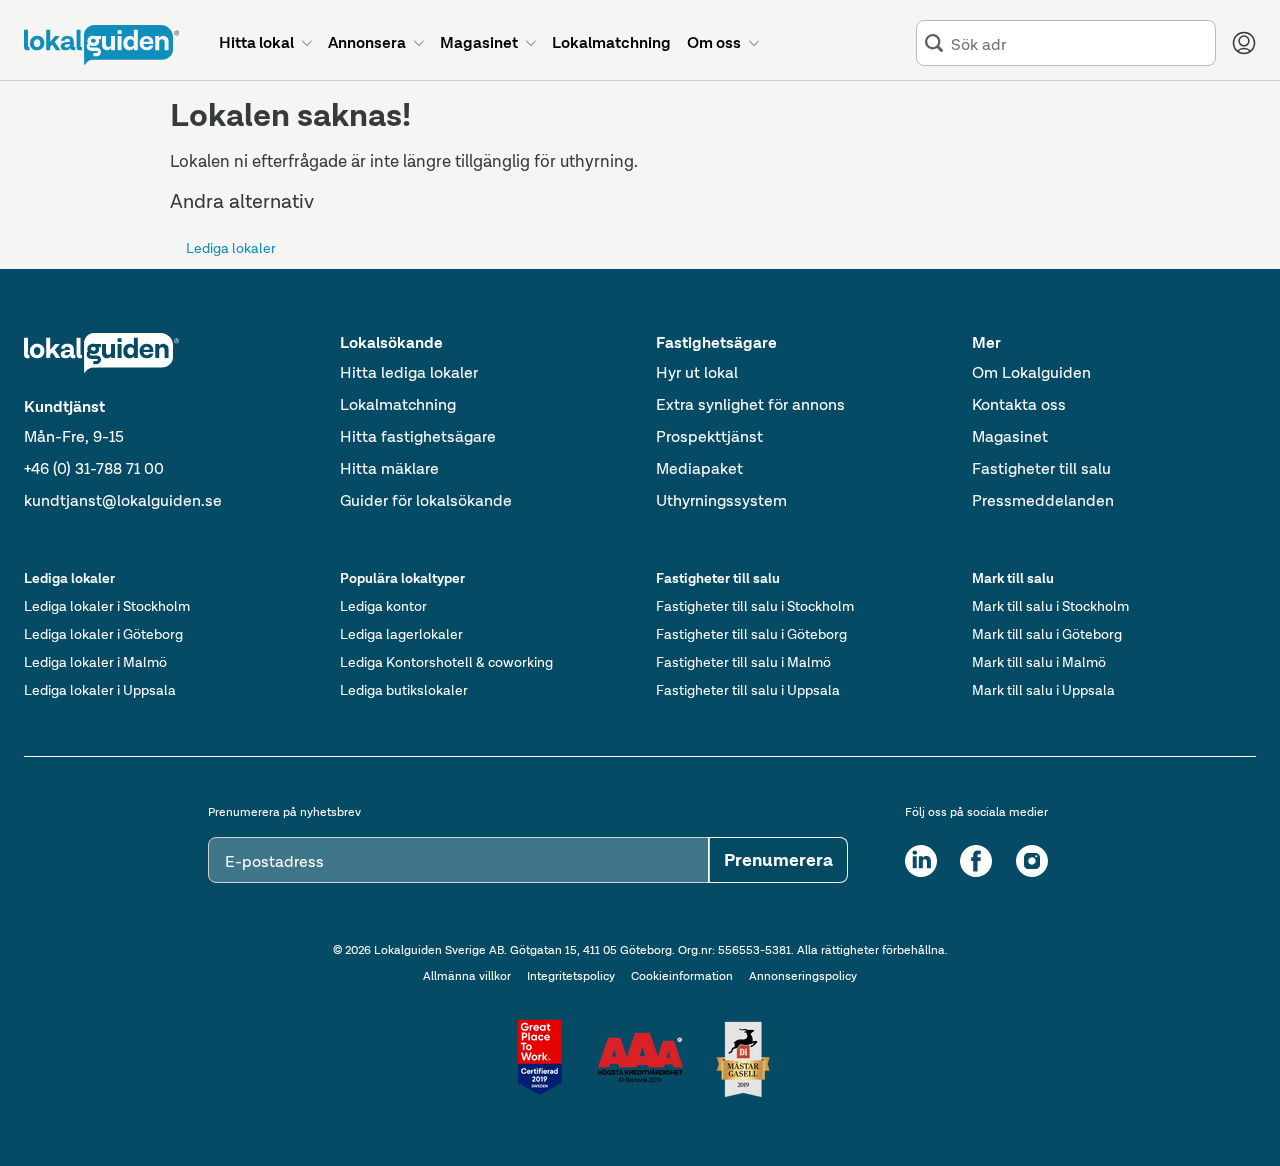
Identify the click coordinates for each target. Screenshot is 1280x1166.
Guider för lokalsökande (426, 500)
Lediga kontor (383, 606)
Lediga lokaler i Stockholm (107, 606)
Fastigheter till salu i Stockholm (755, 606)
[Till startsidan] (101, 45)
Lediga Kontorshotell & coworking (446, 662)
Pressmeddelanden (1043, 500)
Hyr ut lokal (697, 372)
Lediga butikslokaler (404, 690)
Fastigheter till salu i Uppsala (748, 690)
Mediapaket (699, 468)
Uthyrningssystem (721, 500)
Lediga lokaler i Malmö (95, 662)
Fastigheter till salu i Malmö (743, 662)
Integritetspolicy (571, 976)
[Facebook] (976, 861)
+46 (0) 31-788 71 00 (94, 468)
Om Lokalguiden (1031, 372)
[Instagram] (1032, 861)
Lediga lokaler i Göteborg (103, 634)
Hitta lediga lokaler (409, 372)
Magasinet (1010, 436)
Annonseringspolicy (803, 976)
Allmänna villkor (467, 976)
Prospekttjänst (709, 436)
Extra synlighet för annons (750, 404)
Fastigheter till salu (1041, 468)
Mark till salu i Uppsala (1043, 690)
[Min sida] (1244, 43)
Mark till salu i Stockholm (1050, 606)
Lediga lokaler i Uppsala (100, 690)
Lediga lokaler (231, 248)
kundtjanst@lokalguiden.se (123, 500)
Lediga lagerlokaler (401, 634)
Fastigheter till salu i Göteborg (751, 634)
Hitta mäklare (389, 468)
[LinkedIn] (921, 861)
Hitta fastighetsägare (418, 436)
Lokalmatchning (398, 404)
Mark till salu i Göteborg (1047, 634)
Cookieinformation (682, 976)
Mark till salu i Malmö (1039, 662)
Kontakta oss (1019, 404)
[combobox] (1079, 43)
